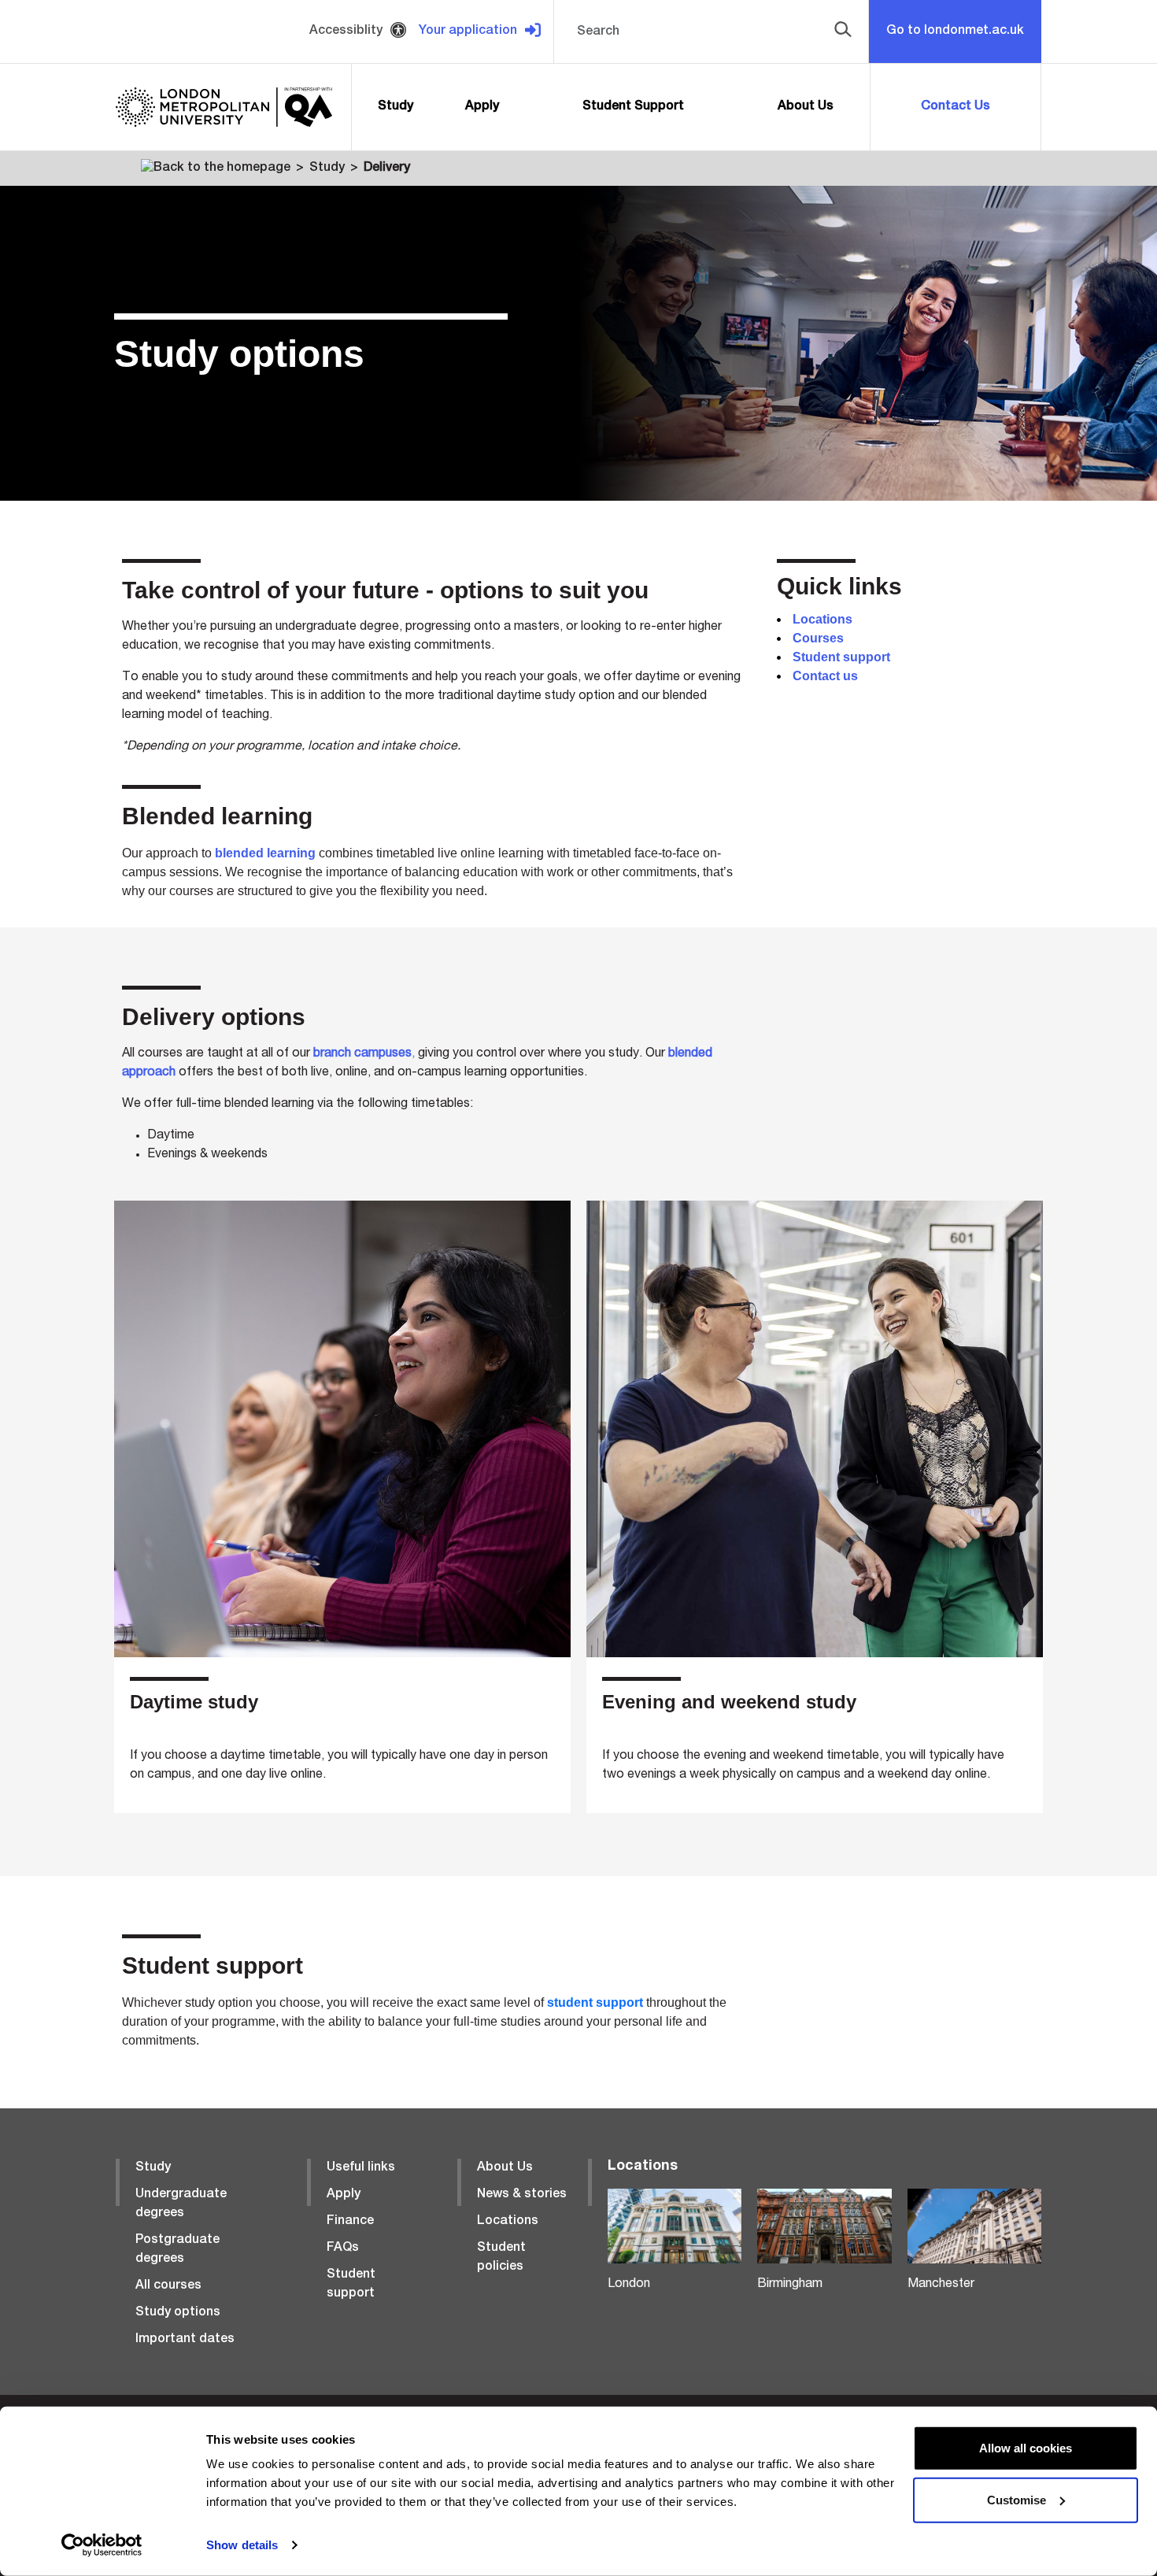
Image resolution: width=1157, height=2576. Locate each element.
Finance (350, 2222)
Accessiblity (346, 31)
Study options (178, 2313)
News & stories (522, 2195)
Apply (482, 107)
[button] (840, 31)
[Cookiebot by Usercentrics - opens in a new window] (102, 2545)
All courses (168, 2286)
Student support (351, 2285)
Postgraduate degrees (177, 2250)
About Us (806, 107)
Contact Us (956, 107)
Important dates (185, 2340)
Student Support (633, 107)
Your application (468, 31)
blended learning (265, 853)
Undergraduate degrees (181, 2204)
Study (396, 107)
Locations (508, 2222)
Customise (1017, 2499)
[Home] (216, 168)
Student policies (501, 2258)
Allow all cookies (1026, 2448)
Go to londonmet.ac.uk (955, 31)
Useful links (361, 2168)
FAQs (343, 2248)
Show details (242, 2545)
